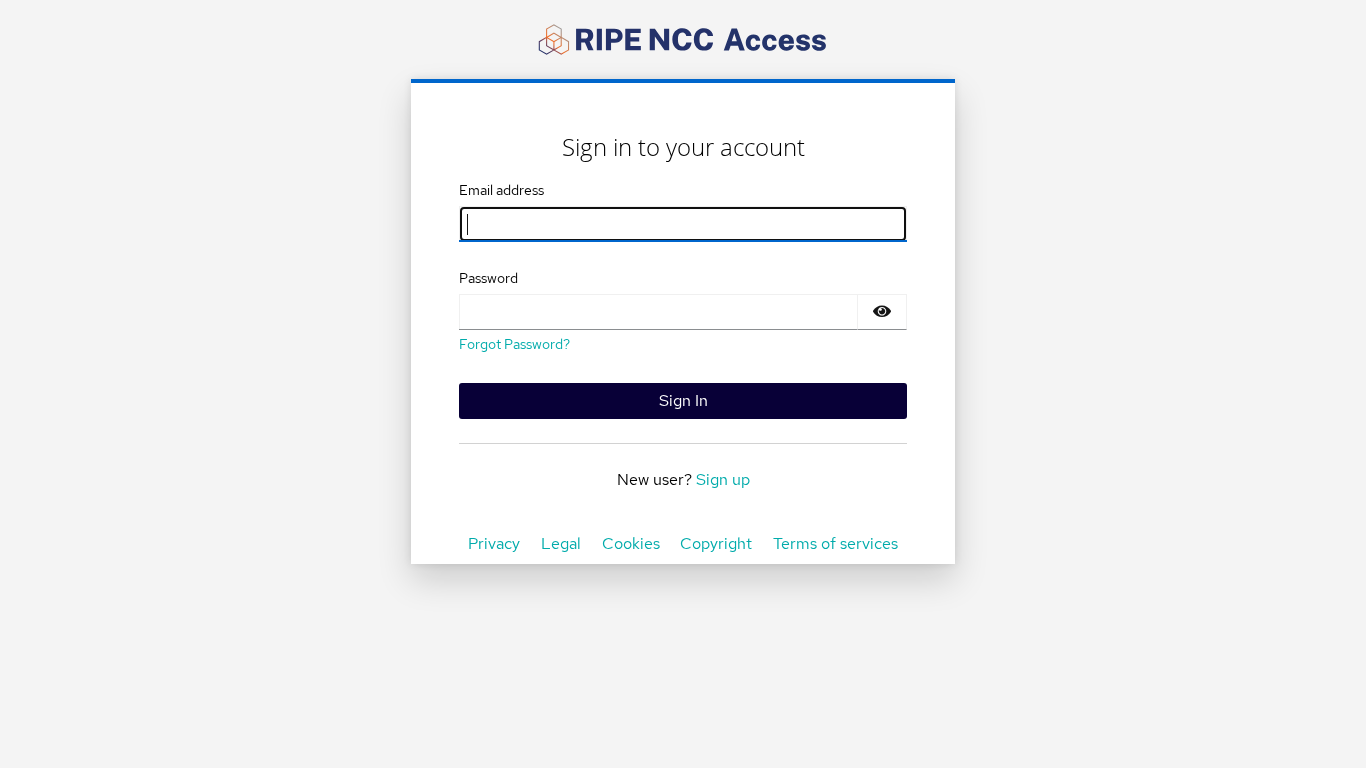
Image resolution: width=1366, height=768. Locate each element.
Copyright (716, 543)
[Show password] (882, 312)
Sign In (683, 400)
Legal (561, 543)
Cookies (631, 543)
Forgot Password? (514, 344)
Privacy (494, 543)
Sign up (723, 479)
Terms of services (835, 543)
